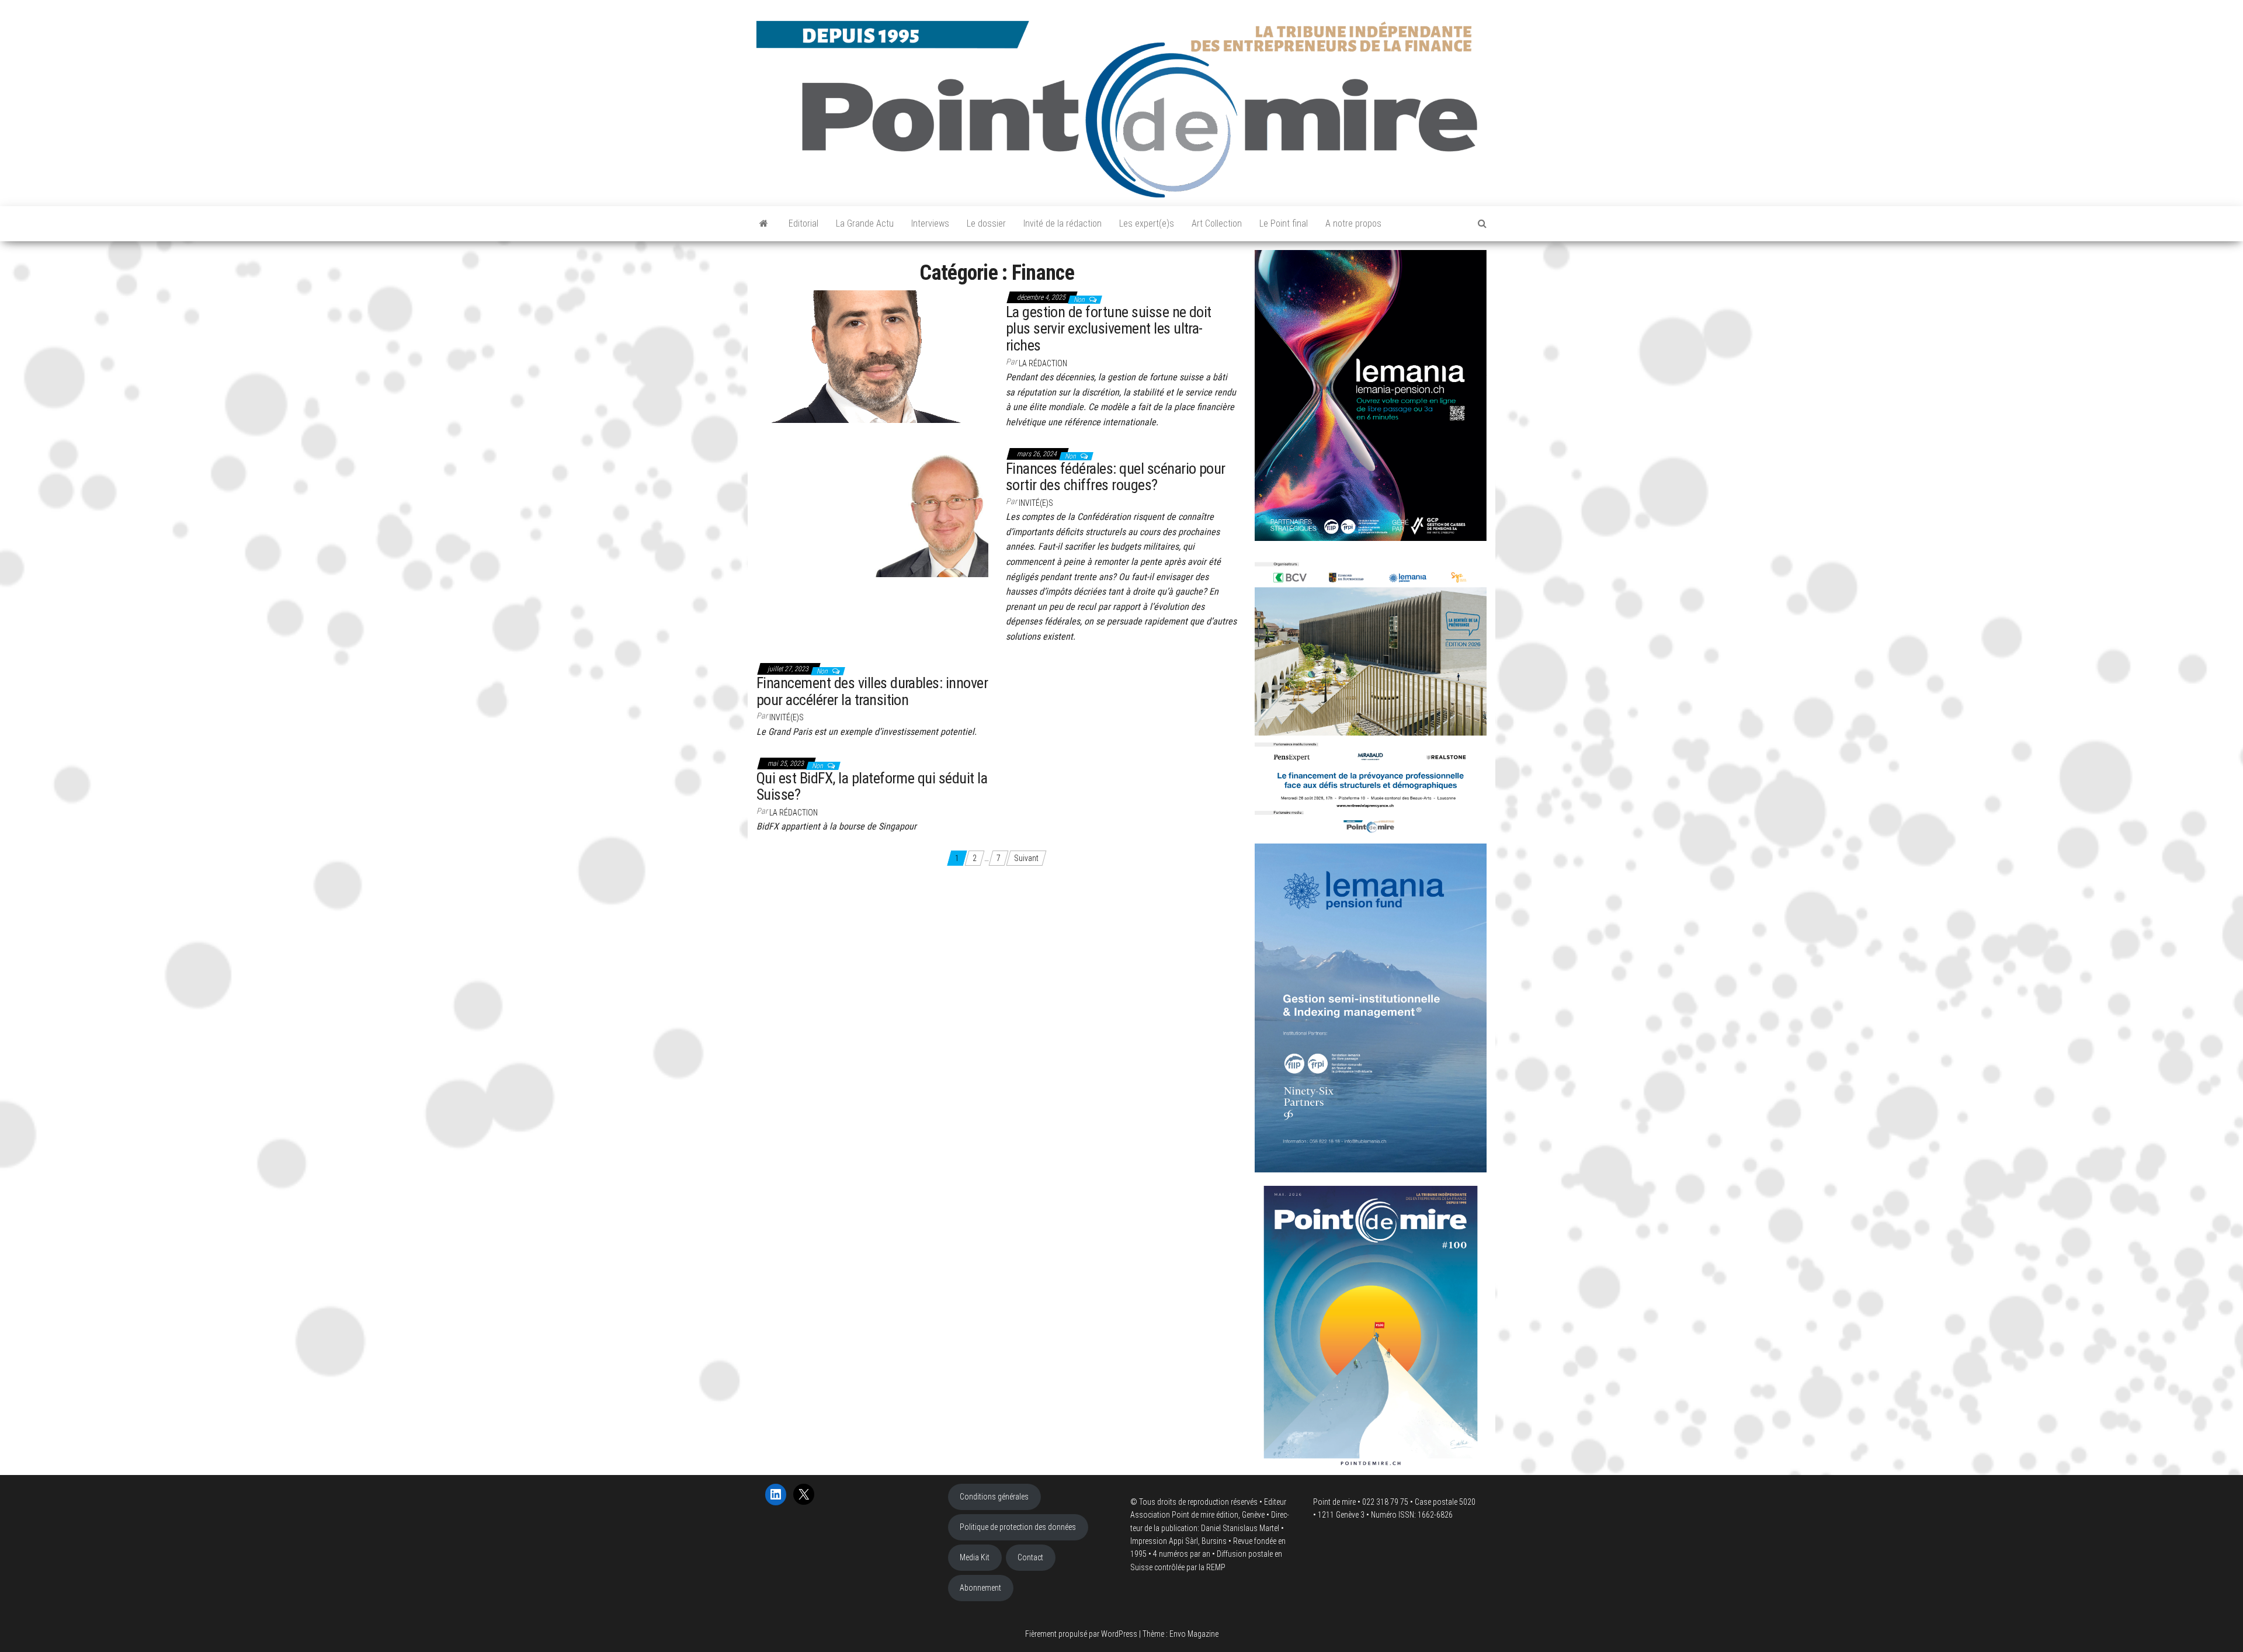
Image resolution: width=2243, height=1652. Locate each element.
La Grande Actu (865, 223)
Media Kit (975, 1557)
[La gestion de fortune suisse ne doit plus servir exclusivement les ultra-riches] (872, 356)
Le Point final (1284, 223)
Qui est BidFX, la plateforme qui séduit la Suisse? (872, 787)
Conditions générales (994, 1497)
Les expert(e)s (1147, 223)
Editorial (803, 223)
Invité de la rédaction (1063, 223)
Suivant (1026, 858)
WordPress (1119, 1634)
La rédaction (1043, 363)
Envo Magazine (1194, 1634)
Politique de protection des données (1018, 1527)
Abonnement (980, 1588)
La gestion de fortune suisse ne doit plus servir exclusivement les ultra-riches (1109, 329)
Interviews (930, 223)
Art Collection (1217, 223)
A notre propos (1353, 223)
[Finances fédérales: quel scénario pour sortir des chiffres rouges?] (872, 512)
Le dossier (986, 223)
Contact (1030, 1557)
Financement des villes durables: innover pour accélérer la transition (872, 691)
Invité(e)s (1036, 503)
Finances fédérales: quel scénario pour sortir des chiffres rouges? (1116, 477)
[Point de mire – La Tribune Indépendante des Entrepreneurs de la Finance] (764, 224)
